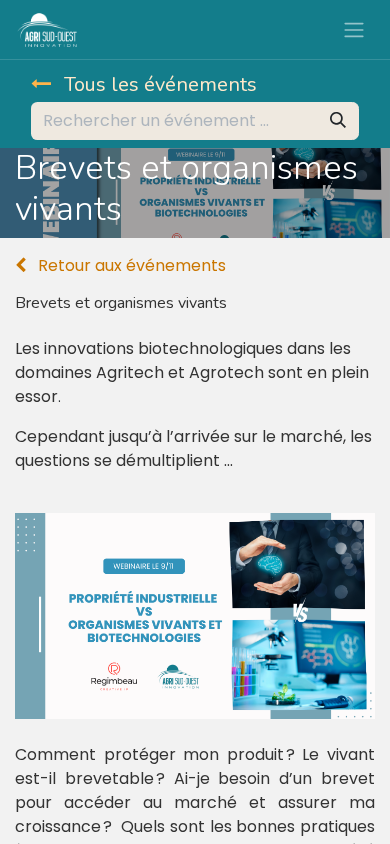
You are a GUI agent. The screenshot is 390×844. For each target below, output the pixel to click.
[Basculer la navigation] (354, 29)
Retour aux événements (130, 265)
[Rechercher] (338, 121)
